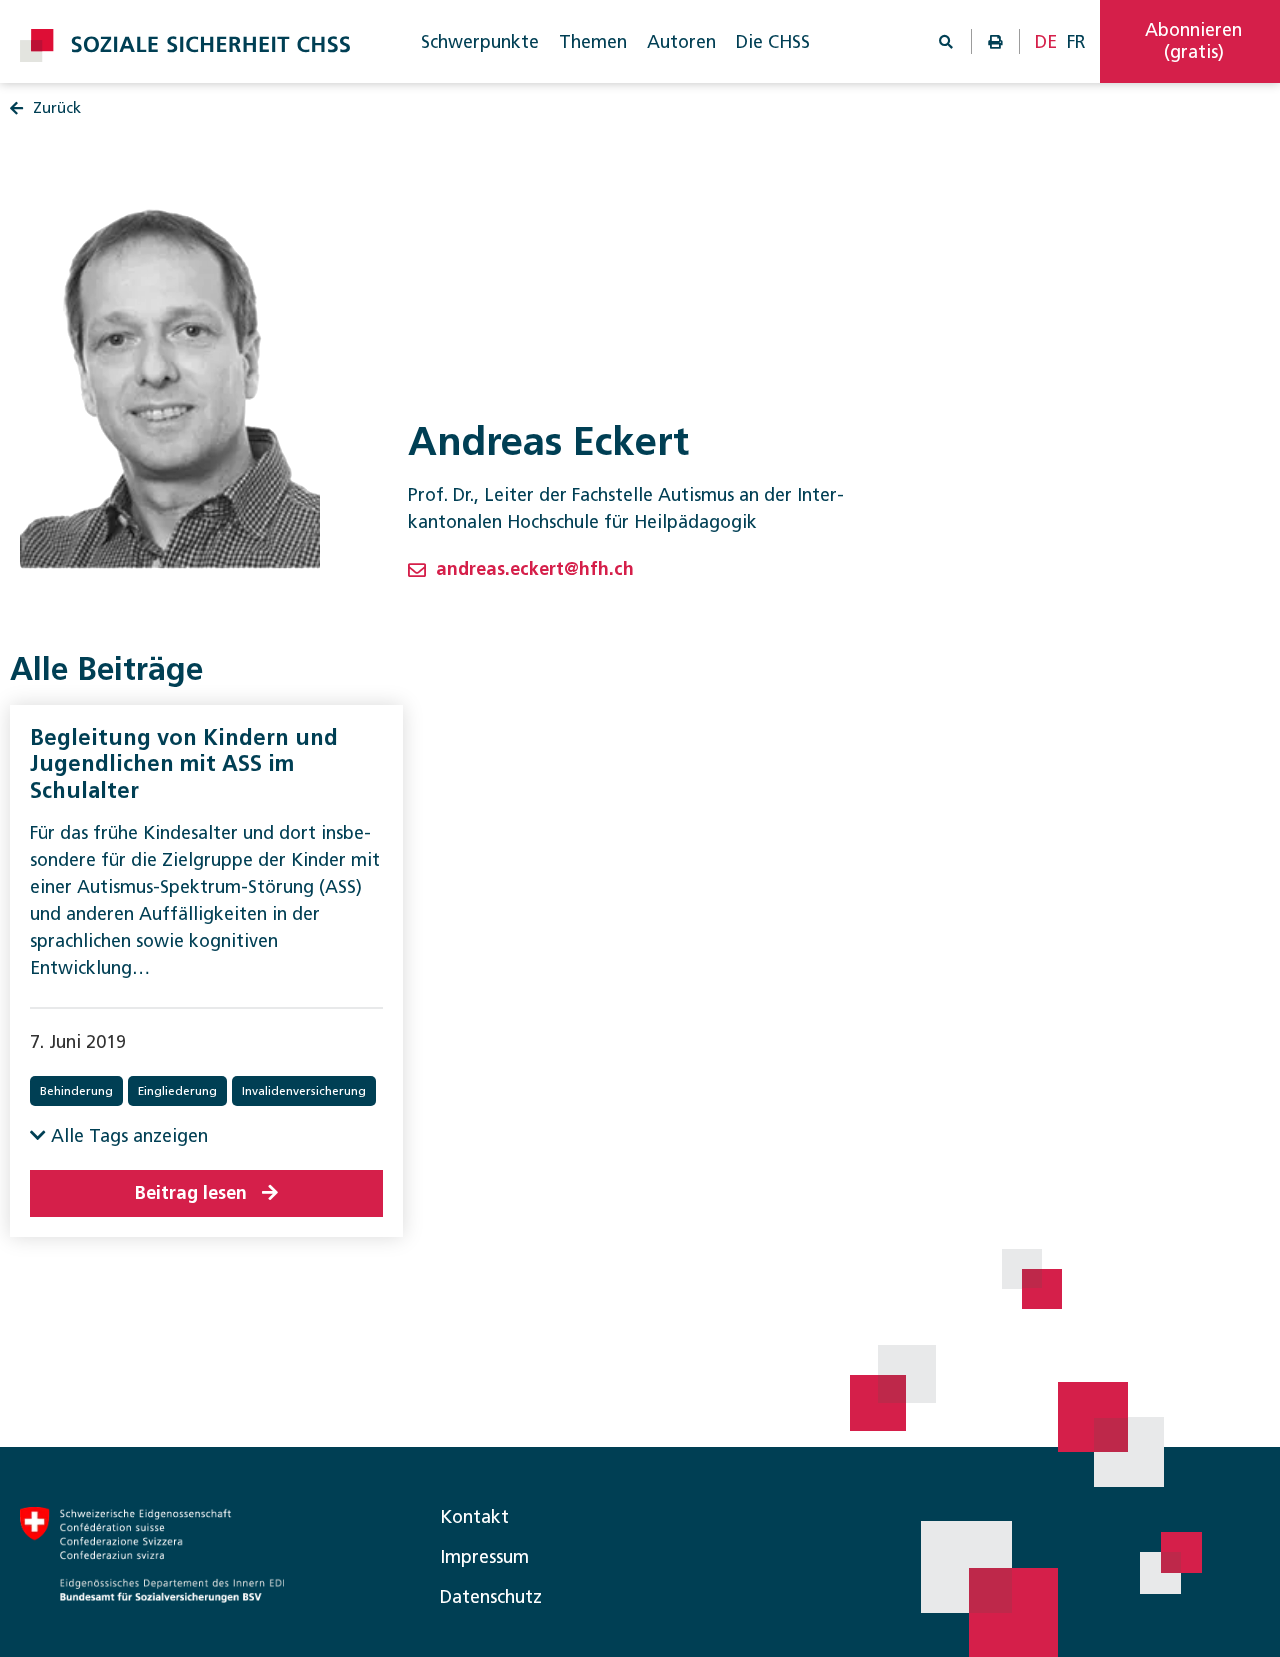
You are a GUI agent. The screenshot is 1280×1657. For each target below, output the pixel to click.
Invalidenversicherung (304, 1091)
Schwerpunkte (480, 42)
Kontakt (474, 1517)
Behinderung (76, 1091)
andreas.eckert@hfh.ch (535, 569)
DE (1046, 42)
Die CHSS (773, 42)
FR (1076, 42)
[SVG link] (185, 45)
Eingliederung (177, 1091)
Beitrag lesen (191, 1193)
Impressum (484, 1557)
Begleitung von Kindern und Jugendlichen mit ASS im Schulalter (184, 764)
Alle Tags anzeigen (127, 1136)
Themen (593, 42)
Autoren (681, 42)
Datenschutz (491, 1597)
